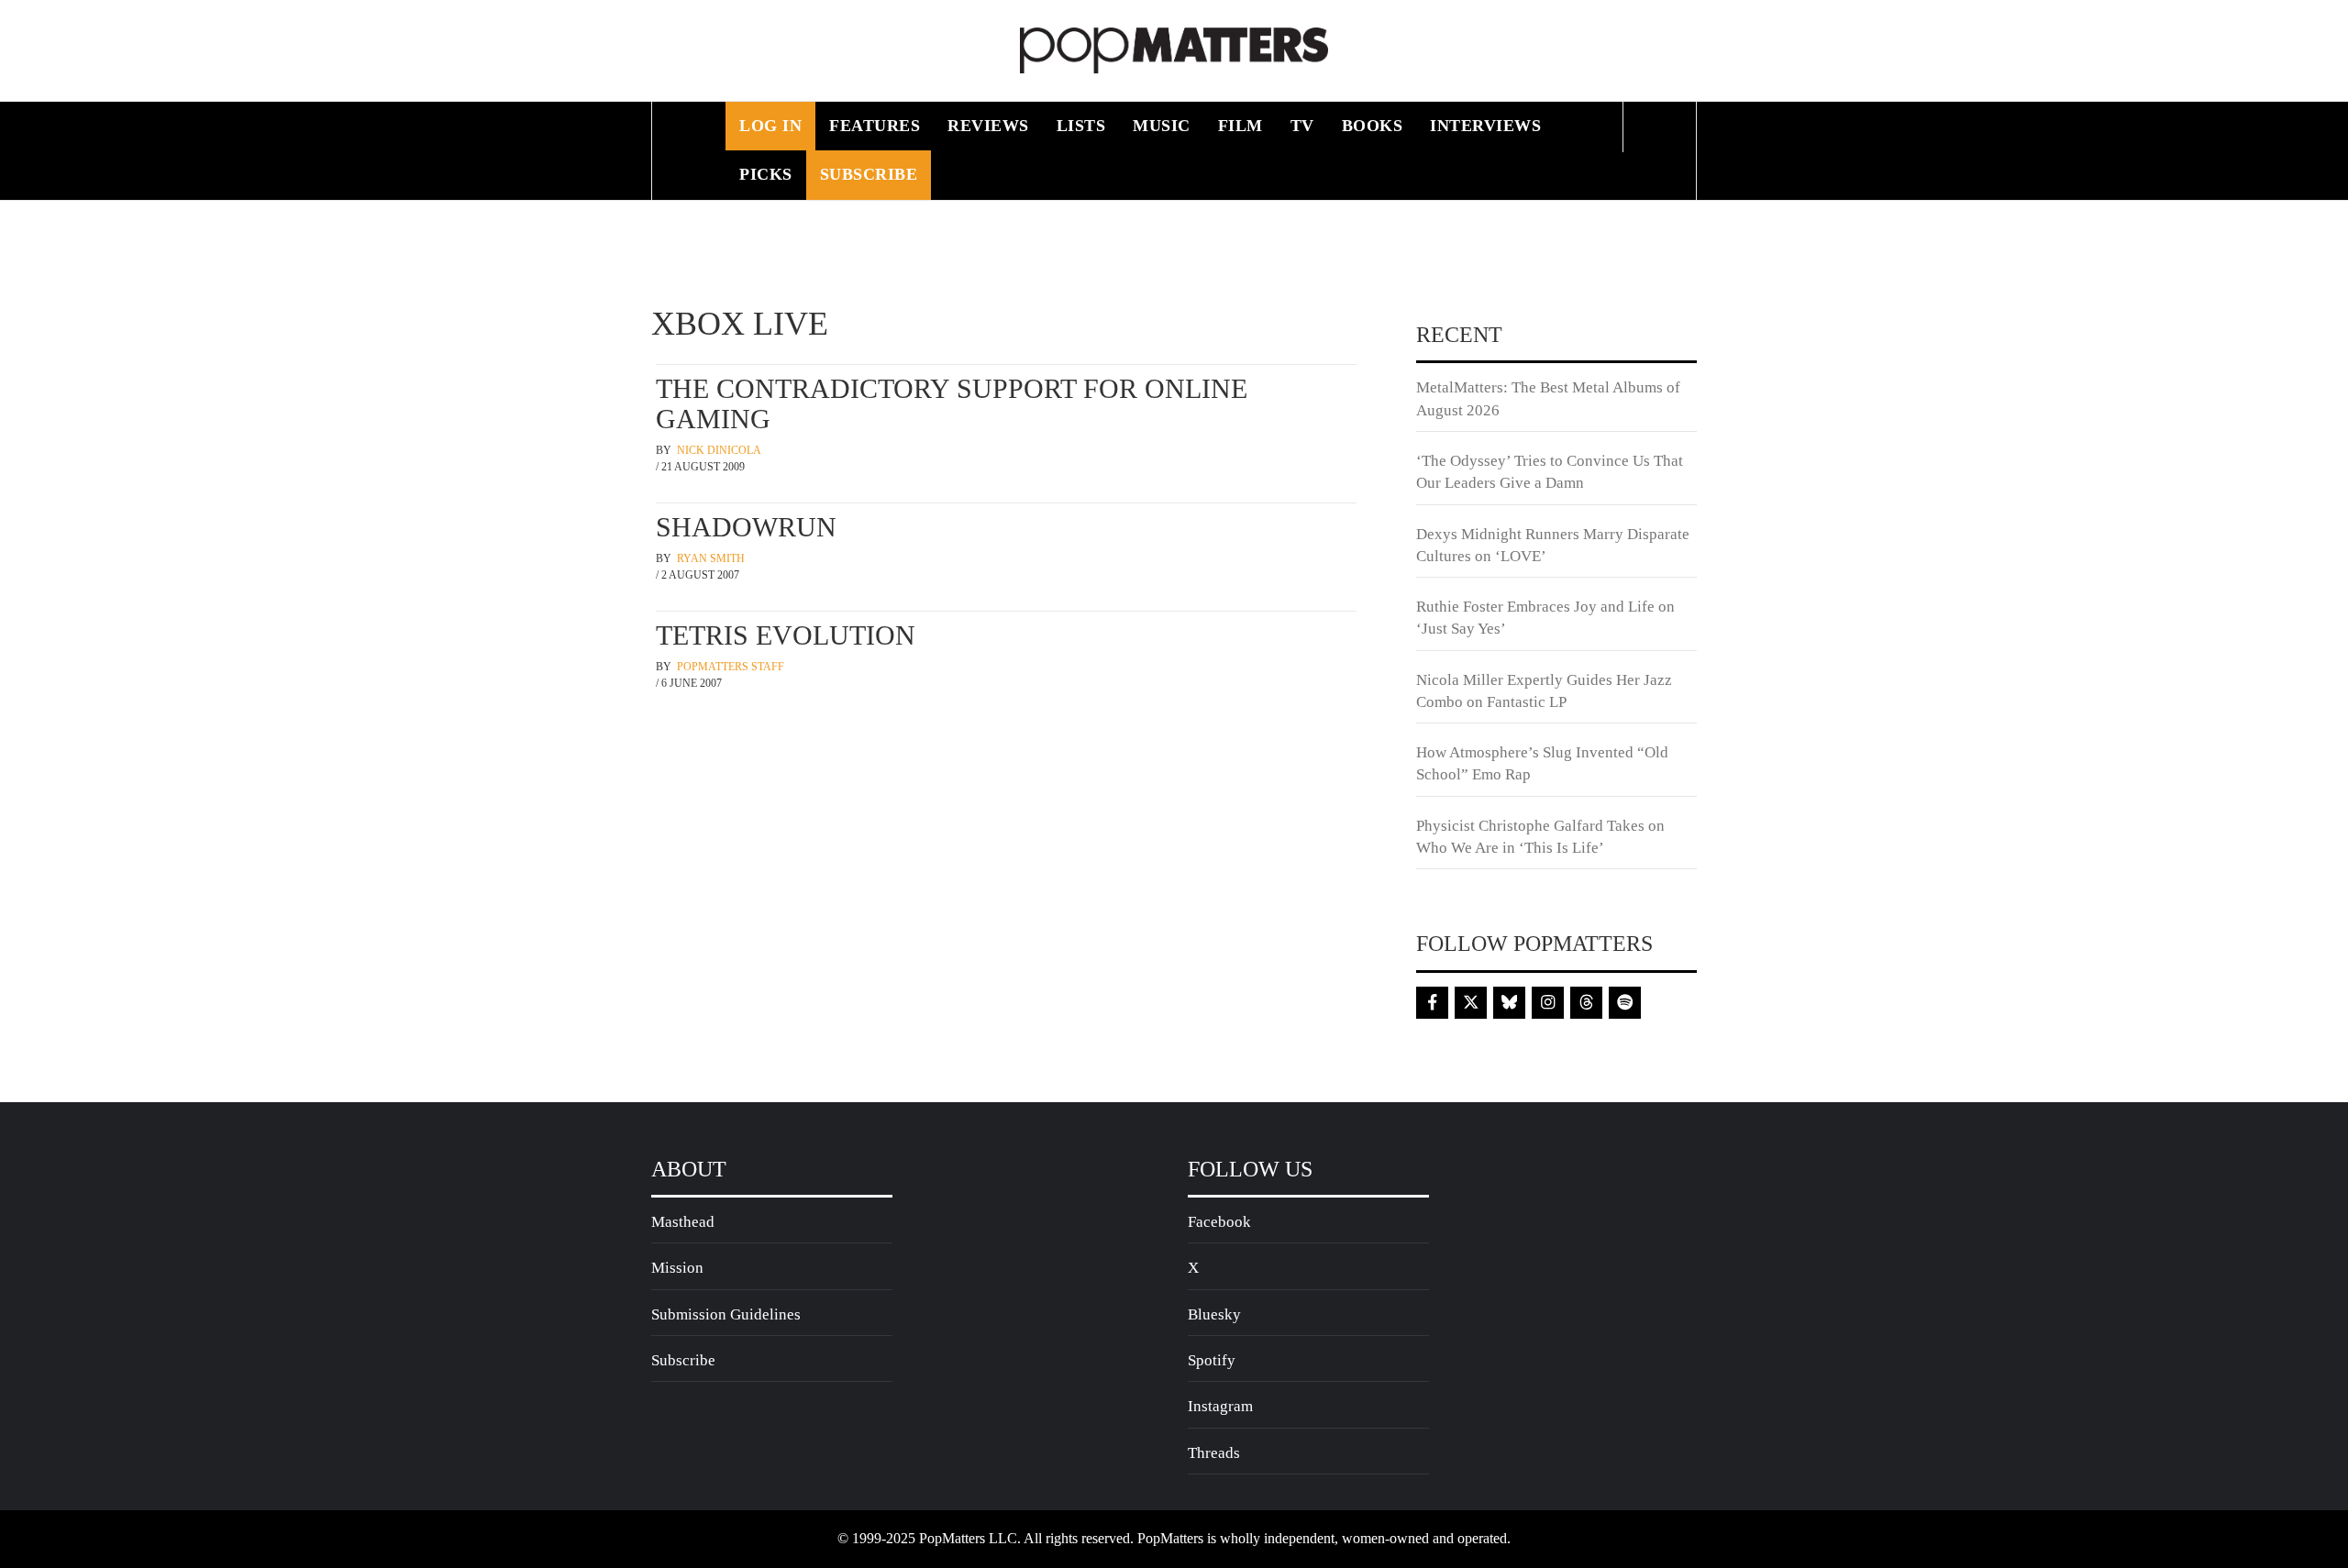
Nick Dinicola (719, 450)
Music (1162, 126)
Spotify (1212, 1360)
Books (1373, 126)
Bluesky (1214, 1314)
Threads (1214, 1453)
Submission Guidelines (726, 1314)
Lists (1081, 126)
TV (1302, 126)
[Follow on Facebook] (1432, 1003)
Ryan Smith (711, 558)
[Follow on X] (1471, 1003)
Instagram (1220, 1406)
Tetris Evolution (786, 635)
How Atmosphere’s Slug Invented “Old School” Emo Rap (1542, 763)
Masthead (683, 1222)
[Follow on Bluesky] (1509, 1003)
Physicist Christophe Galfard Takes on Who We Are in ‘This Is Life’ (1540, 837)
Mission (677, 1268)
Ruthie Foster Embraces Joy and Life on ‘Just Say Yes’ (1545, 618)
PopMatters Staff (731, 667)
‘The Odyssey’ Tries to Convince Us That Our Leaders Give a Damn (1550, 472)
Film (1240, 126)
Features (875, 126)
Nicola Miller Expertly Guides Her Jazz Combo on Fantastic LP (1544, 691)
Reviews (988, 126)
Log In (770, 126)
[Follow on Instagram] (1548, 1003)
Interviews (1485, 126)
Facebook (1219, 1222)
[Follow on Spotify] (1625, 1003)
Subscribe (869, 174)
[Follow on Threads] (1586, 1003)
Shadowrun (746, 527)
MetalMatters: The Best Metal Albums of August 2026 (1548, 398)
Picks (766, 174)
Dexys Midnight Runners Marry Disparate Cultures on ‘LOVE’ (1553, 545)
